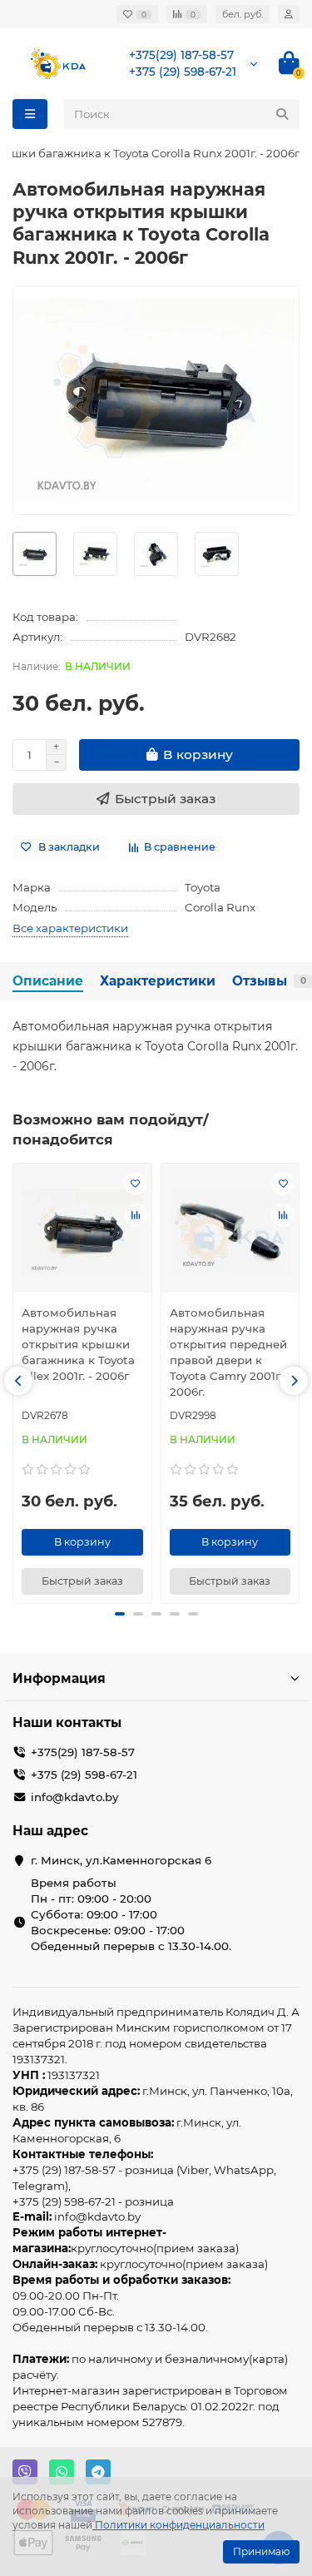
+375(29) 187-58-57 (181, 55)
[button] (18, 1381)
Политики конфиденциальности (180, 2525)
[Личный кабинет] (289, 14)
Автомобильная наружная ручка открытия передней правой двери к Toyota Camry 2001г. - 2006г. (230, 1352)
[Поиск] (282, 114)
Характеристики (158, 981)
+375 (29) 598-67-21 (183, 72)
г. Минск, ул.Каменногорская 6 (121, 1860)
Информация (59, 1678)
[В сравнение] (136, 1215)
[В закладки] (136, 1184)
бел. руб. (243, 14)
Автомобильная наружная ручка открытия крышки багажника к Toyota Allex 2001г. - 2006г (78, 1344)
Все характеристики (70, 928)
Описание (48, 981)
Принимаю (261, 2551)
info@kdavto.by (74, 1797)
